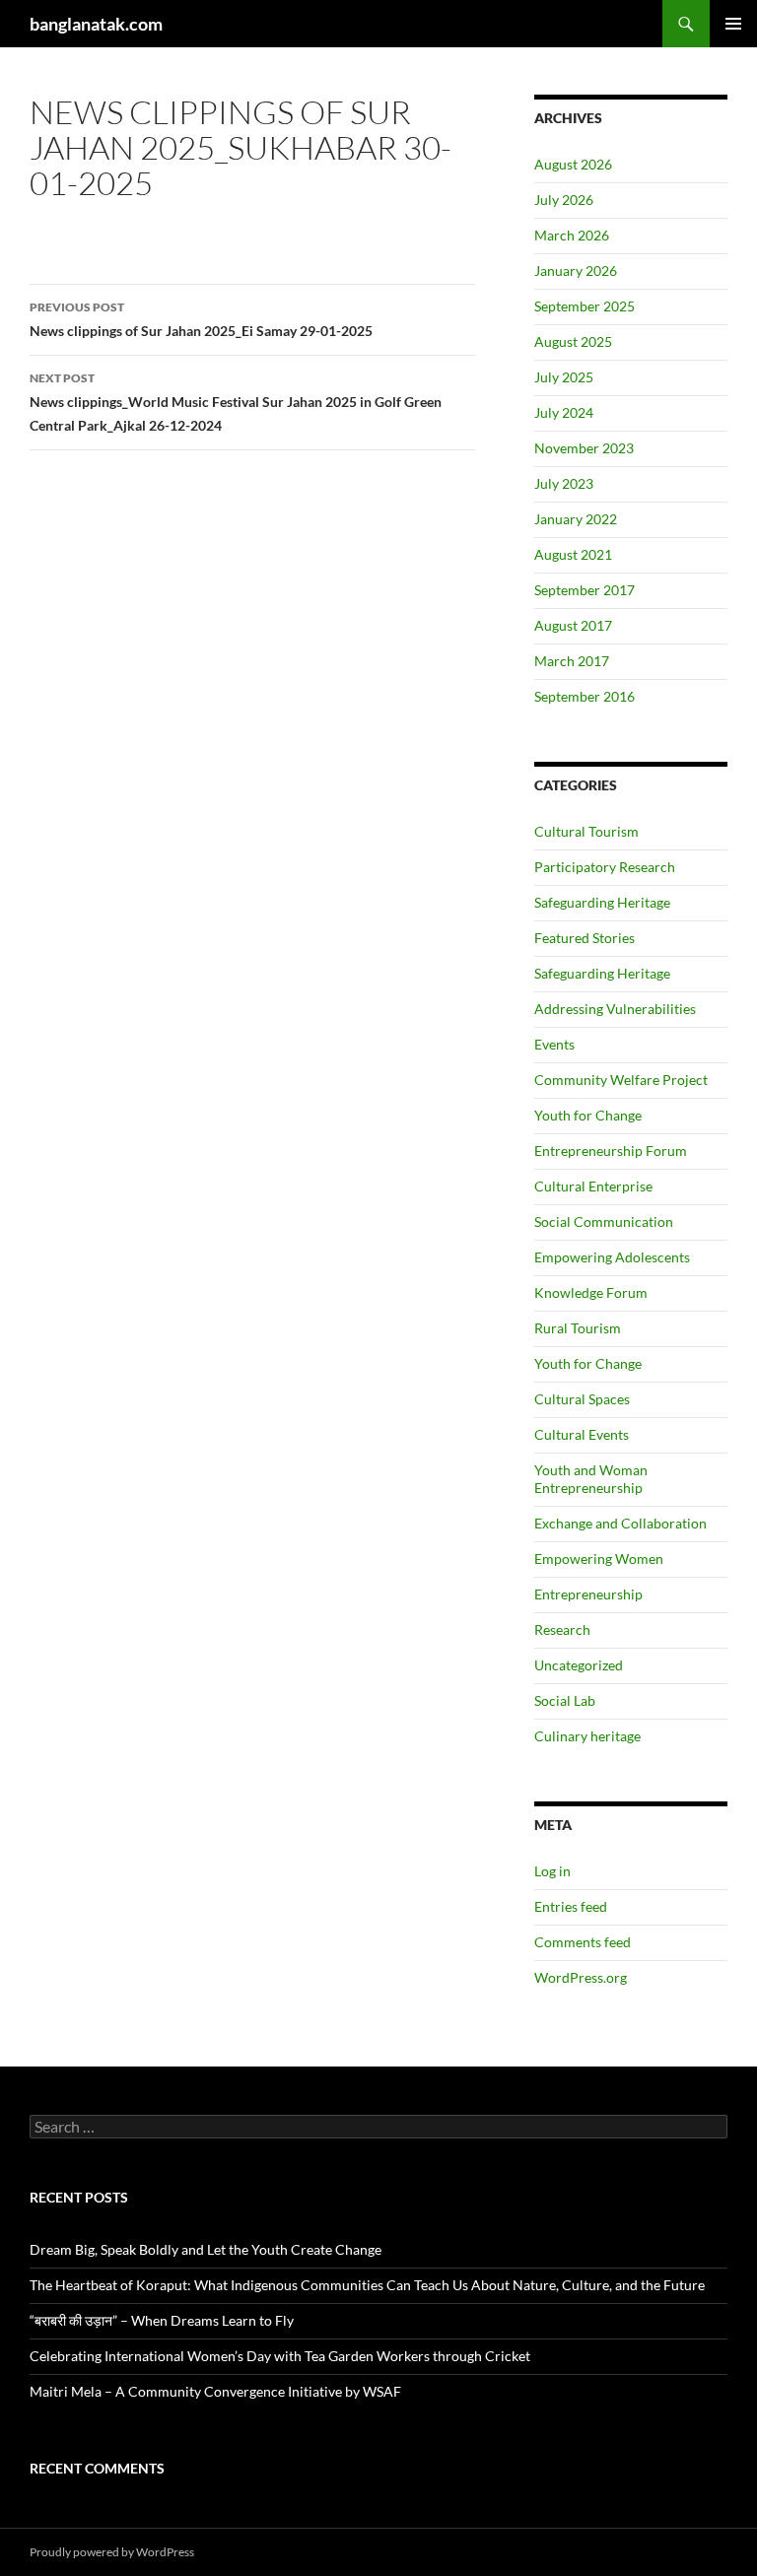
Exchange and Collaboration (620, 1523)
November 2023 (584, 448)
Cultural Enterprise (593, 1186)
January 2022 (576, 519)
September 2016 (585, 696)
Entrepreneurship (588, 1594)
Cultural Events (582, 1434)
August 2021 (573, 554)
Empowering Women (599, 1559)
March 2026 (572, 235)
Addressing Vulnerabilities (615, 1009)
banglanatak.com (96, 24)
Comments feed (583, 1942)
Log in (552, 1871)
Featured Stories (585, 938)
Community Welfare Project (621, 1080)
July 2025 (564, 377)
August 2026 (573, 164)
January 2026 (576, 271)
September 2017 (585, 590)
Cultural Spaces (582, 1399)
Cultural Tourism (586, 831)
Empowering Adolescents (612, 1257)
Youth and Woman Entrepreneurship (591, 1479)
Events (554, 1044)
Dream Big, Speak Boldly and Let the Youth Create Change (206, 2249)
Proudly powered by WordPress (112, 2552)
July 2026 (564, 200)
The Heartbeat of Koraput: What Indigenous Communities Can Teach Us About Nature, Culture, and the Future (367, 2285)
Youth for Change (588, 1115)
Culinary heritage (587, 1736)
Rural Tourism (578, 1328)
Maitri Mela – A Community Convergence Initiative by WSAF (215, 2391)
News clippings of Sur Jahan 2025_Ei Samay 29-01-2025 (201, 319)
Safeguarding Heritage (602, 902)
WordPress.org (581, 1977)
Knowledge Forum (591, 1292)
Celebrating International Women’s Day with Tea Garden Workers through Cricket (280, 2356)
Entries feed (571, 1906)
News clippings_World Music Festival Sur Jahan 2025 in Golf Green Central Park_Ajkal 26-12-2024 (236, 402)
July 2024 (564, 412)
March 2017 (572, 661)
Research (562, 1629)
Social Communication (604, 1221)
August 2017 (573, 625)
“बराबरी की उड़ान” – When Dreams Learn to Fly (162, 2320)
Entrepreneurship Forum (611, 1151)
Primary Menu (733, 24)
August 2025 (573, 341)
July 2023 (564, 483)
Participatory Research (605, 867)
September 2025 (585, 306)
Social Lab (565, 1700)
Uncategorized (579, 1665)
